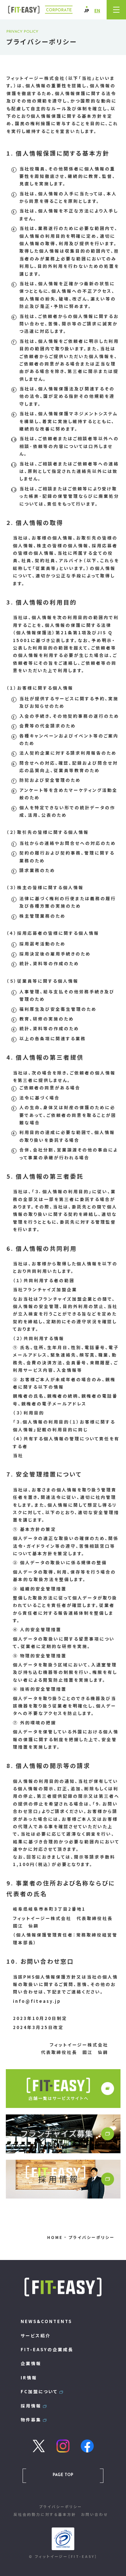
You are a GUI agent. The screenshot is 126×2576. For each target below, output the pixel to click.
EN (97, 11)
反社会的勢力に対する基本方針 (45, 2514)
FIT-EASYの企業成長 (47, 2349)
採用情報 (31, 2406)
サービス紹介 (36, 2336)
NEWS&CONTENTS (46, 2321)
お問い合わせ (94, 2514)
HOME (55, 2237)
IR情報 (29, 2378)
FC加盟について (39, 2391)
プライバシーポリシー (61, 2506)
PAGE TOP (63, 2475)
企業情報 (31, 2363)
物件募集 (31, 2420)
